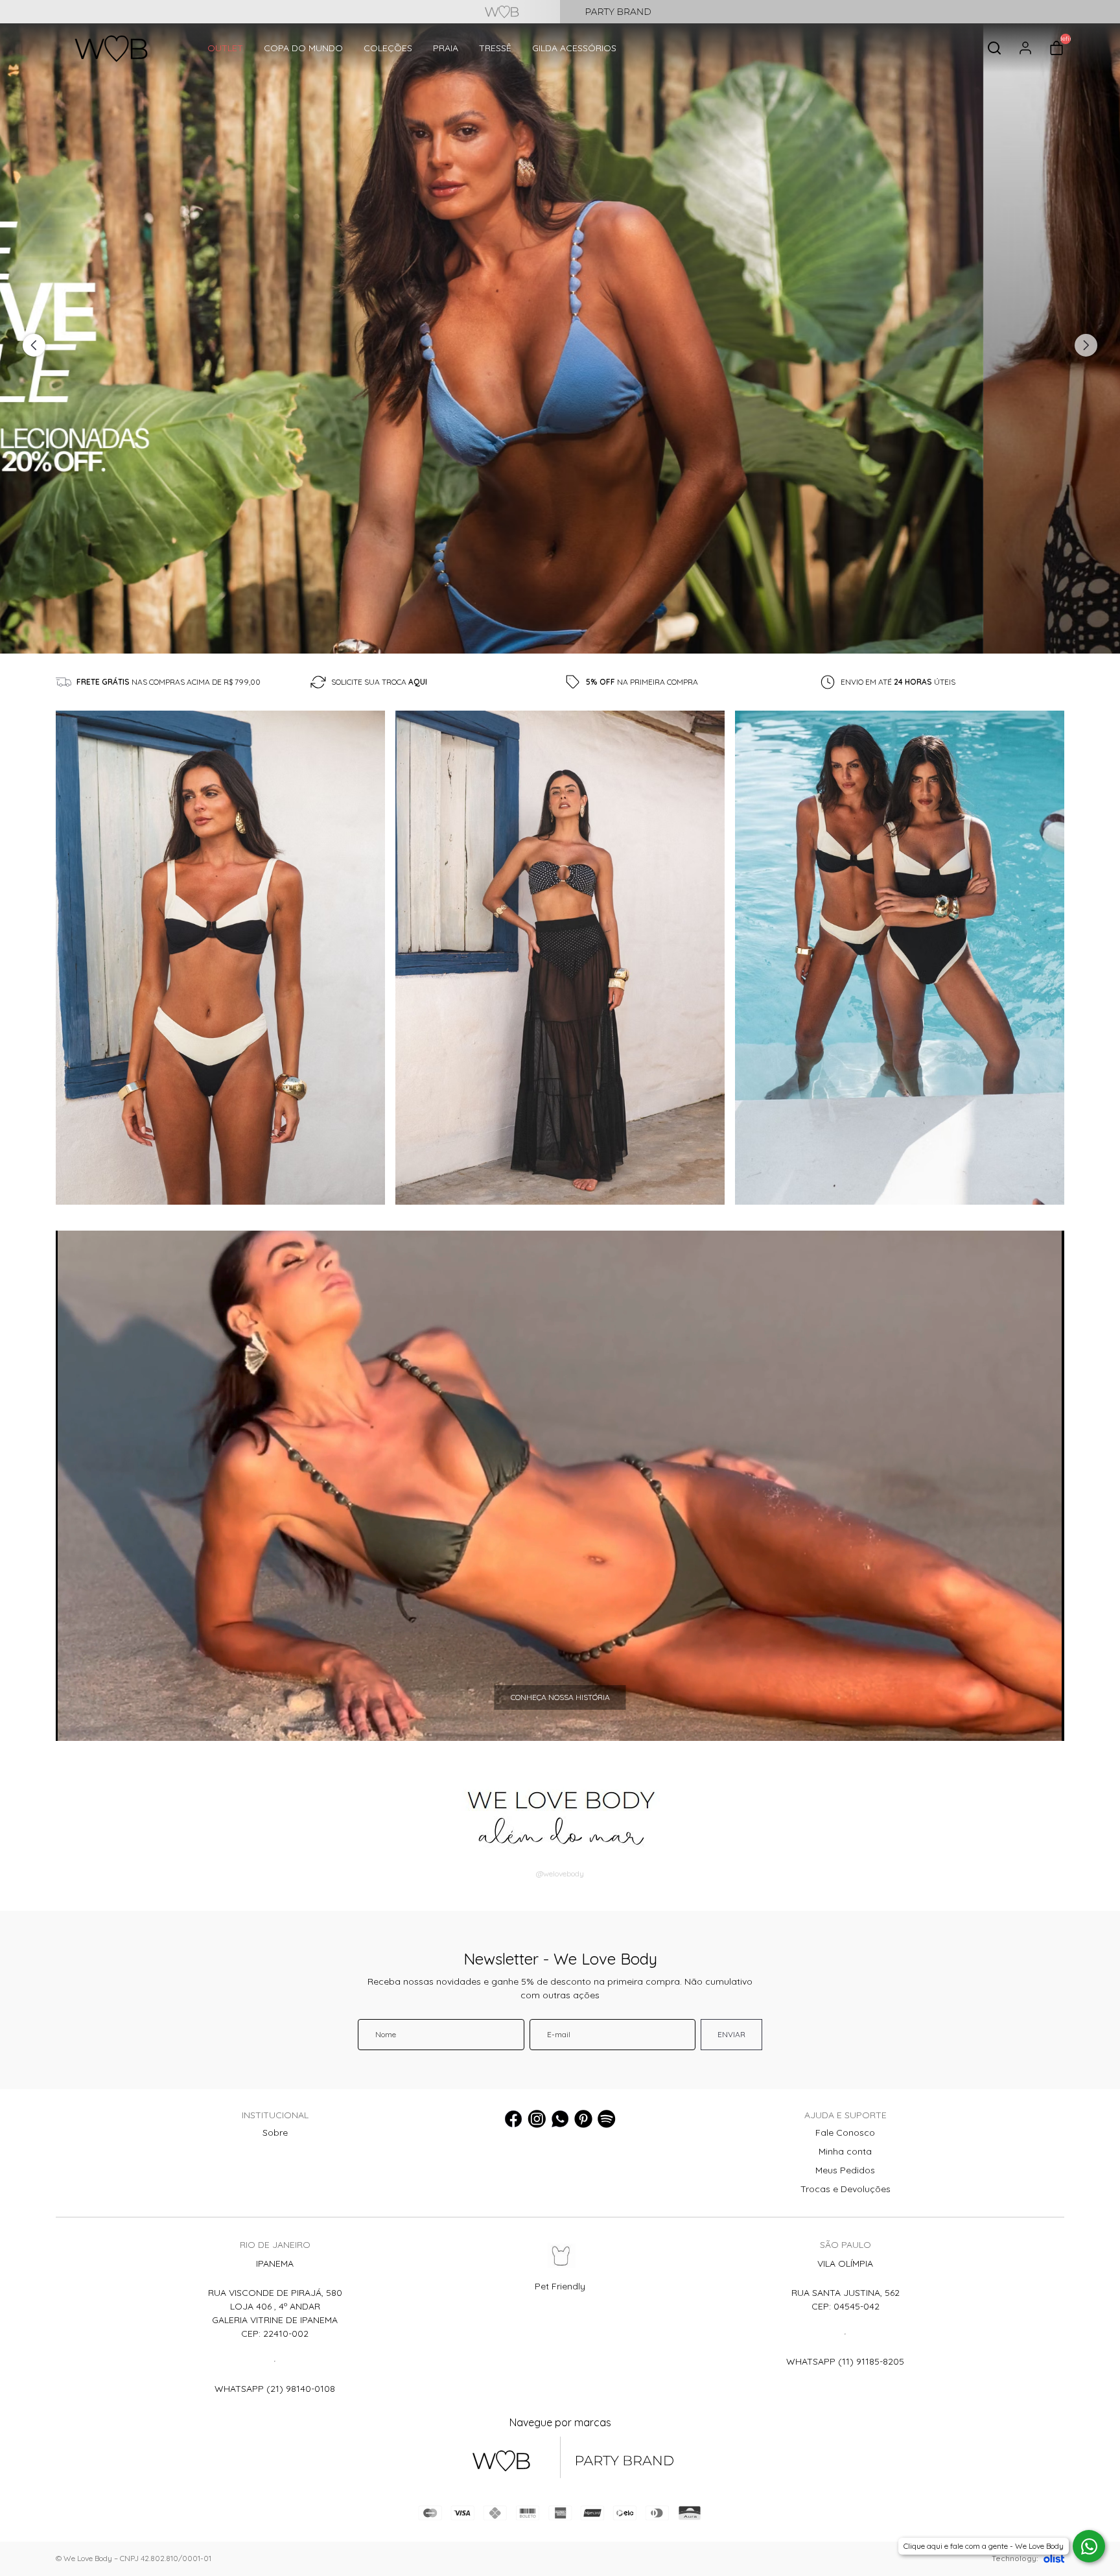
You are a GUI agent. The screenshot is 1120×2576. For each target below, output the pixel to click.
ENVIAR (731, 2034)
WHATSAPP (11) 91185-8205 (845, 2361)
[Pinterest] (583, 2119)
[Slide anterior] (34, 345)
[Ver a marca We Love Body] (280, 12)
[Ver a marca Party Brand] (840, 12)
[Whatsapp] (560, 2119)
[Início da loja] (111, 48)
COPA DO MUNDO (303, 48)
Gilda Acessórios (574, 48)
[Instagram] (537, 2119)
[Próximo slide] (1086, 345)
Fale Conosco (845, 2133)
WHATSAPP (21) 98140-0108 (275, 2389)
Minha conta (845, 2151)
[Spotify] (607, 2119)
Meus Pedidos (845, 2170)
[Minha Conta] (1025, 48)
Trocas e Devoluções (846, 2189)
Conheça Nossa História (560, 1697)
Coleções (388, 48)
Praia (446, 48)
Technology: (1015, 2558)
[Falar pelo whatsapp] (1089, 2546)
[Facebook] (513, 2119)
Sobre (275, 2133)
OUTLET (225, 48)
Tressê (495, 48)
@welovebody (560, 1873)
